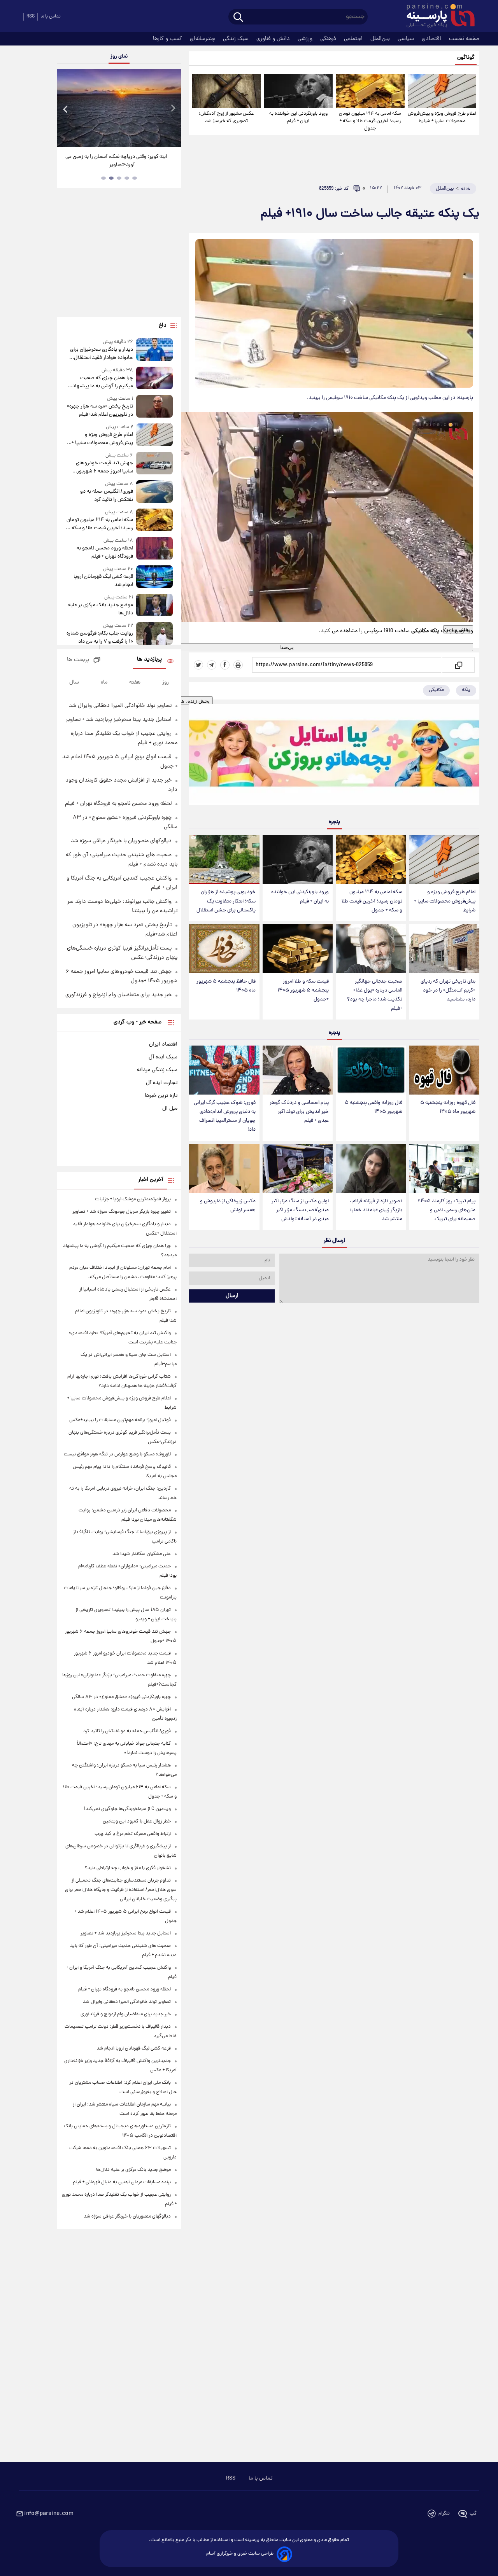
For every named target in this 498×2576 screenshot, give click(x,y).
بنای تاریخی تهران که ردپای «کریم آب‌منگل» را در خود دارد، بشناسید (448, 991)
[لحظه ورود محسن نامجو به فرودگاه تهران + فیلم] (154, 549)
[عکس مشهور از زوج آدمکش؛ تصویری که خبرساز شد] (226, 91)
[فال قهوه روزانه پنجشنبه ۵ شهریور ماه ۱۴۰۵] (444, 1070)
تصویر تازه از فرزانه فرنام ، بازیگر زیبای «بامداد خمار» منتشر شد (376, 1210)
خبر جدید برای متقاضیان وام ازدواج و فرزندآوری (118, 995)
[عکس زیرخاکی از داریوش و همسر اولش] (224, 1168)
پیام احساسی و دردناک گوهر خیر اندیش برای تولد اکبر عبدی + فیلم (299, 1112)
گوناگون (466, 58)
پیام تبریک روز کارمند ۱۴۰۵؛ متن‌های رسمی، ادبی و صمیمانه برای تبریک (446, 1210)
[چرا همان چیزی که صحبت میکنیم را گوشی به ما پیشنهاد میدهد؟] (154, 379)
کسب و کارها (168, 39)
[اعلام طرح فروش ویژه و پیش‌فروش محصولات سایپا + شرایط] (442, 91)
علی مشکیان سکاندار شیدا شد (142, 1554)
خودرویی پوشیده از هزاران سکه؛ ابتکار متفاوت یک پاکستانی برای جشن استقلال (226, 901)
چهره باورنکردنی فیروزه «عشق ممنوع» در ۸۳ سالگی (121, 1697)
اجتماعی (354, 39)
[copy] (458, 665)
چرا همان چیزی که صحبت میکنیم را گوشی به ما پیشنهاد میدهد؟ (103, 382)
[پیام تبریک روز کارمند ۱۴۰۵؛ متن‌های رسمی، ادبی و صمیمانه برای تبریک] (444, 1168)
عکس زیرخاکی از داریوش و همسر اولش (228, 1206)
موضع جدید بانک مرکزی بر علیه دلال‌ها (101, 609)
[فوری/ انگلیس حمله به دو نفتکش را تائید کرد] (154, 492)
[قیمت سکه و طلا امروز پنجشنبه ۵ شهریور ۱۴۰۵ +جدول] (298, 949)
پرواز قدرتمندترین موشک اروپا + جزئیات (133, 1199)
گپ (473, 2514)
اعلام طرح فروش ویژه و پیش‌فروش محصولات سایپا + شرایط (442, 117)
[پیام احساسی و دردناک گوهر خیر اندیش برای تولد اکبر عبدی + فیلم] (298, 1070)
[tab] (135, 178)
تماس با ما (51, 17)
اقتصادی (432, 39)
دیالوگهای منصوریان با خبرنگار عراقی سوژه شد (121, 841)
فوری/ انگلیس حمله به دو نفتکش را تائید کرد (107, 496)
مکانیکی (436, 690)
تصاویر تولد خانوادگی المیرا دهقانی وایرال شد (120, 706)
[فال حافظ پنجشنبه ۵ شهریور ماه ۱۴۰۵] (224, 949)
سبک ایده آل (163, 1057)
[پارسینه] (437, 17)
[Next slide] (173, 109)
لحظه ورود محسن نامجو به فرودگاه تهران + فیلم (105, 553)
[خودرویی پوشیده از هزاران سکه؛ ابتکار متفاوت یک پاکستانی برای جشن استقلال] (224, 859)
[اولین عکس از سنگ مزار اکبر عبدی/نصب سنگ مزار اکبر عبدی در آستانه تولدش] (298, 1168)
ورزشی (306, 39)
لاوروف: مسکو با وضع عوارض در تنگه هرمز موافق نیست (117, 1454)
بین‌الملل (381, 39)
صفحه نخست (464, 39)
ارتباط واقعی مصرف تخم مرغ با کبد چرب (133, 1834)
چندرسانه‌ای (203, 39)
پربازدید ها (149, 660)
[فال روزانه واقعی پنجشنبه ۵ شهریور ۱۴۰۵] (371, 1070)
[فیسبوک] (225, 665)
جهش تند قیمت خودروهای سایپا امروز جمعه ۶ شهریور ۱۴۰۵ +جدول (104, 467)
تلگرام (444, 2514)
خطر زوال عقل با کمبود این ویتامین (137, 1821)
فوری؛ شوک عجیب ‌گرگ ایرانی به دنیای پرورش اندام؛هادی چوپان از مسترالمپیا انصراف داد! (225, 1116)
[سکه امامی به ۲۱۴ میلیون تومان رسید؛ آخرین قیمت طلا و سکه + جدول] (370, 91)
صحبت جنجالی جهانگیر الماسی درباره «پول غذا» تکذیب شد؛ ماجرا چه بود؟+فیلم (375, 995)
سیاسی (407, 39)
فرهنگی (329, 39)
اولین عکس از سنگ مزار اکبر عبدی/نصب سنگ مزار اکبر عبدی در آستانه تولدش (300, 1210)
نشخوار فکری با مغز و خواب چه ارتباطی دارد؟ (128, 1868)
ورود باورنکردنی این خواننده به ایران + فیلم (298, 117)
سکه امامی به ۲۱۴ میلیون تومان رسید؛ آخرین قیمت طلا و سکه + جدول (370, 121)
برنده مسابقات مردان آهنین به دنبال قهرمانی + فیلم (122, 2182)
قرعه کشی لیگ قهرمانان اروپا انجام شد (103, 581)
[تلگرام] (212, 665)
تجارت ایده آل (162, 1083)
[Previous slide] (66, 109)
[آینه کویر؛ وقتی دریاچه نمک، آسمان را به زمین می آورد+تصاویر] (119, 108)
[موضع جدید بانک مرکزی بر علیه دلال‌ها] (154, 606)
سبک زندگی (237, 39)
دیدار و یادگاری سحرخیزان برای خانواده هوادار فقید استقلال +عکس (102, 354)
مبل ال (170, 1109)
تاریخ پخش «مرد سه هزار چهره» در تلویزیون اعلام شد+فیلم (100, 411)
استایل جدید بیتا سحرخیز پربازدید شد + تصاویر (119, 720)
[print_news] (238, 665)
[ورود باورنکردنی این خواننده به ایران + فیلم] (298, 91)
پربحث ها (78, 660)
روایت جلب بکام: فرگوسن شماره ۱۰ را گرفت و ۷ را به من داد (100, 638)
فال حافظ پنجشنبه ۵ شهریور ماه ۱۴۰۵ (226, 986)
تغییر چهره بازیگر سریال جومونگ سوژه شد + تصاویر (122, 1212)
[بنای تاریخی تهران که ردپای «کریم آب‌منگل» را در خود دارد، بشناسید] (444, 949)
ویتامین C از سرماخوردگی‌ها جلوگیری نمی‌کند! (127, 1809)
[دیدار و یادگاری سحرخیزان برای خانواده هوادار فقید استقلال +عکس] (154, 350)
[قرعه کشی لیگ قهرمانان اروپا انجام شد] (154, 577)
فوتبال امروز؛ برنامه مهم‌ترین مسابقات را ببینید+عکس (120, 1420)
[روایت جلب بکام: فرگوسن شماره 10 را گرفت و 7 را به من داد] (154, 634)
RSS (31, 17)
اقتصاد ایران (163, 1044)
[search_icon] (238, 18)
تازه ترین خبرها (161, 1096)
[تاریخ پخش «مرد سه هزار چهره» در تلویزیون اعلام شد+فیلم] (154, 407)
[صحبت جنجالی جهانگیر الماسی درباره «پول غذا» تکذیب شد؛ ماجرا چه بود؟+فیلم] (371, 949)
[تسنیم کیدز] (334, 756)
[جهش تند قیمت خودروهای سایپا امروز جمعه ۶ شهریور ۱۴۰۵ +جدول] (154, 464)
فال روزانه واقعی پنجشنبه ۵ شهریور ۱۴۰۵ (373, 1107)
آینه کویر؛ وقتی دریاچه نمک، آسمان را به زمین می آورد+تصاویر (116, 161)
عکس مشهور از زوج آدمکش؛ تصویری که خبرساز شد (226, 117)
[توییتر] (198, 665)
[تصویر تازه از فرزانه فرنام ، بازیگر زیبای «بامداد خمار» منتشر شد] (371, 1168)
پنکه (466, 690)
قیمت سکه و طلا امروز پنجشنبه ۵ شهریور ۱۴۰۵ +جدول (303, 991)
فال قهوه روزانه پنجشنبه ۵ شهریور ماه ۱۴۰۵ (448, 1107)
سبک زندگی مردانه (157, 1070)
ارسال (232, 1296)
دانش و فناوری (274, 39)
